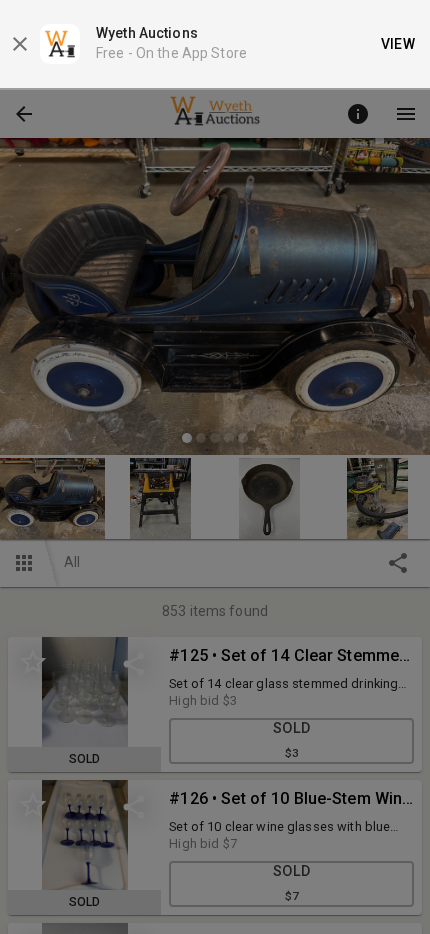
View (398, 44)
